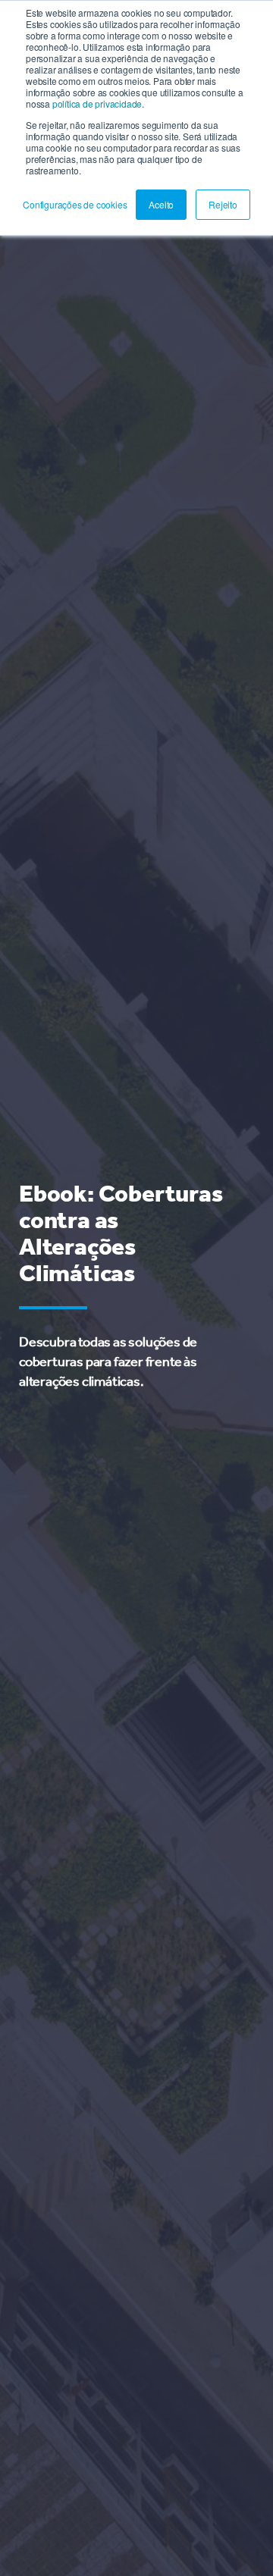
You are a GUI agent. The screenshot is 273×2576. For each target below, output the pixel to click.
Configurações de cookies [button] (75, 204)
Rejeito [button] (223, 204)
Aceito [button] (161, 204)
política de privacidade (97, 103)
